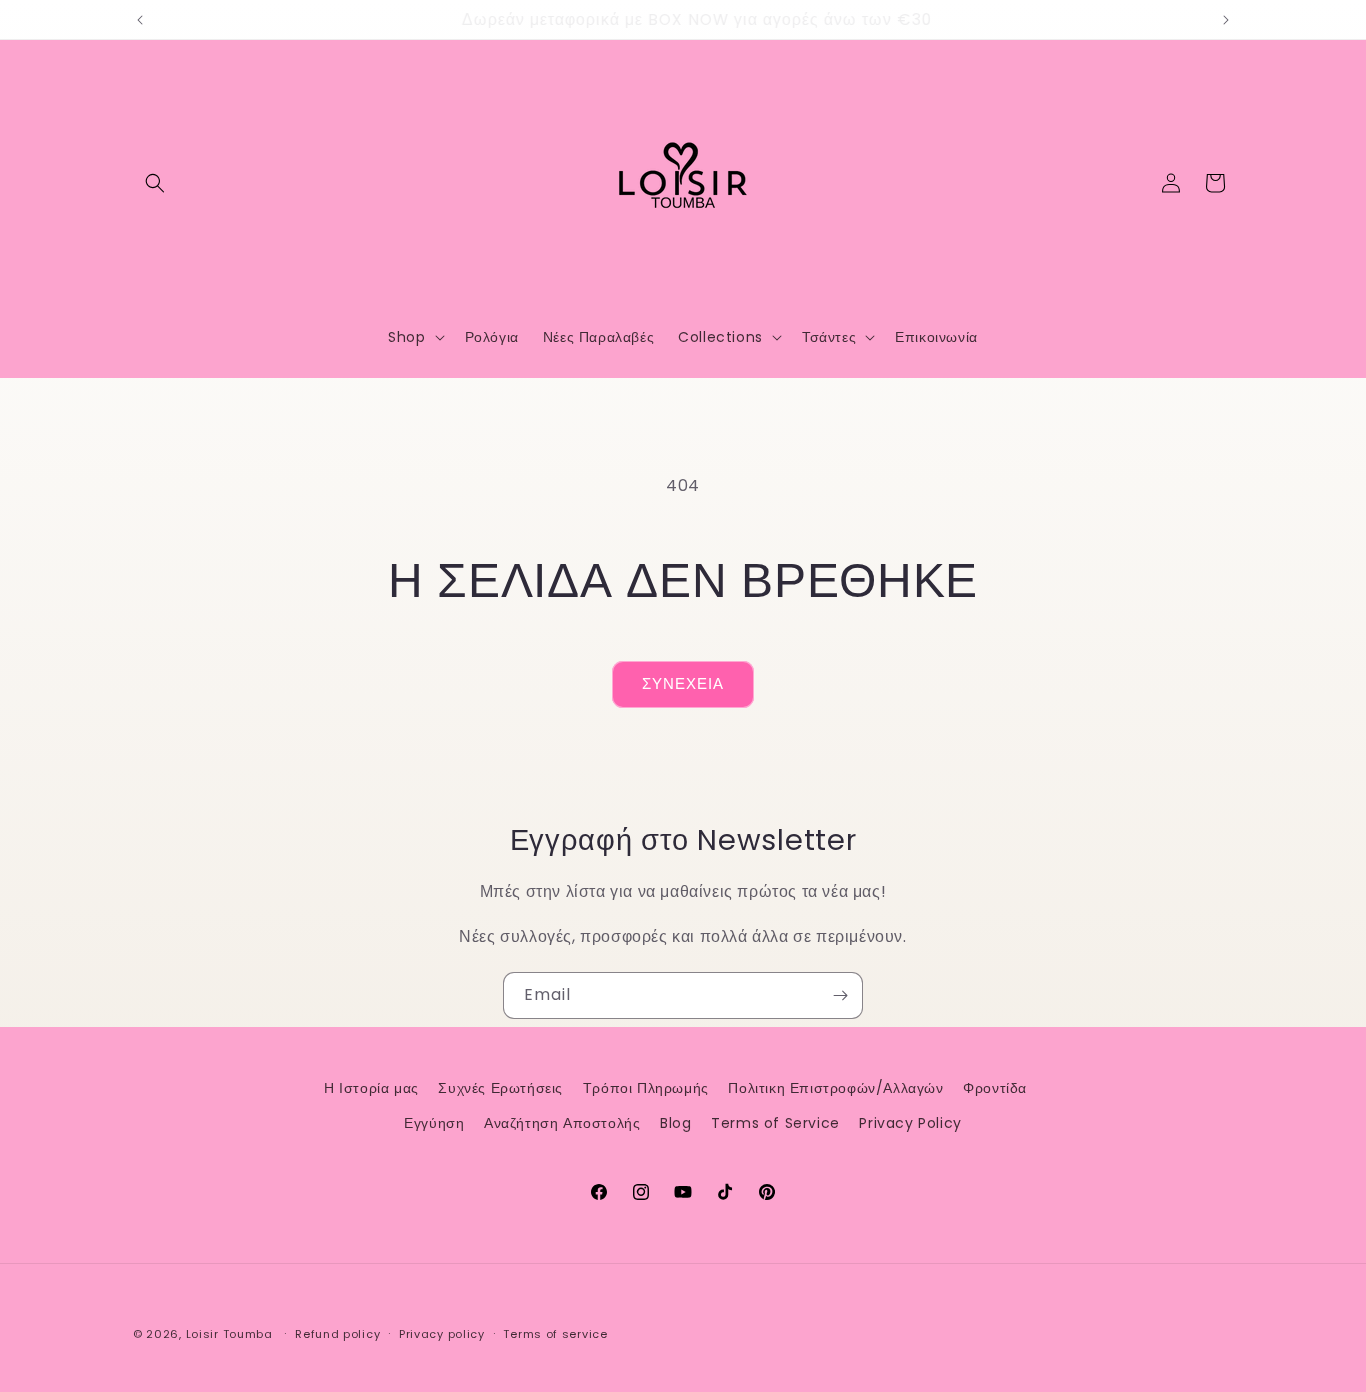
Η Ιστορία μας (371, 1088)
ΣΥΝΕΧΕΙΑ (683, 683)
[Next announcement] (1226, 20)
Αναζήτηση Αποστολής (562, 1123)
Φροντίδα (995, 1088)
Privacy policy (442, 1334)
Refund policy (337, 1334)
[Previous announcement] (140, 20)
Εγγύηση (434, 1123)
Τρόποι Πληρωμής (646, 1088)
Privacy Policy (910, 1123)
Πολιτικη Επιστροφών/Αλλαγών (835, 1088)
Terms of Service (775, 1123)
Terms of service (555, 1334)
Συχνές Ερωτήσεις (500, 1088)
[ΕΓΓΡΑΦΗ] (840, 995)
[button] (155, 183)
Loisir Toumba (229, 1334)
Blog (675, 1123)
